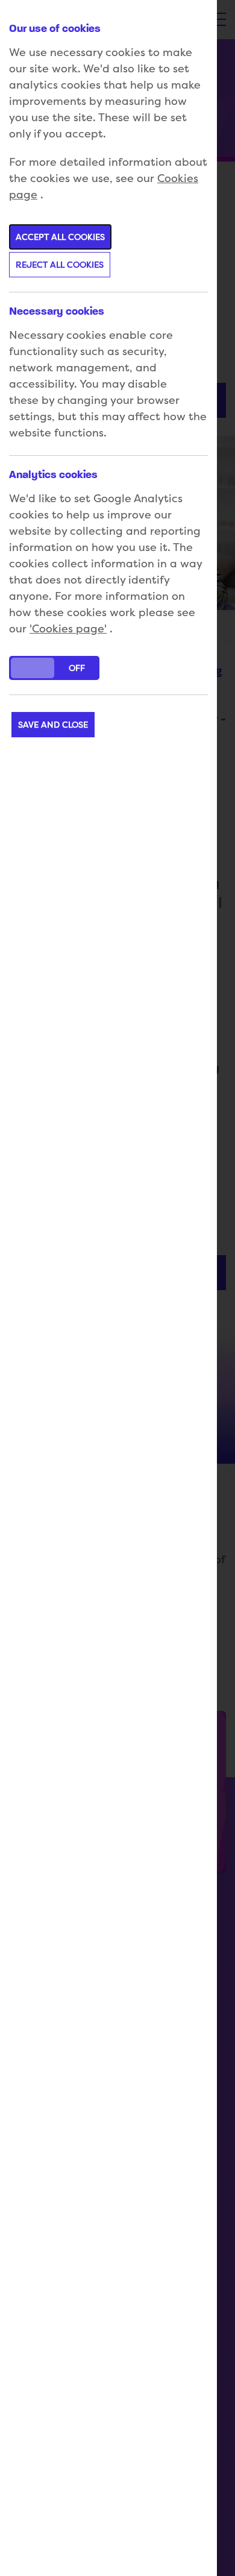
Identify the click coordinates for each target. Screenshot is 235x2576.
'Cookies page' (68, 628)
